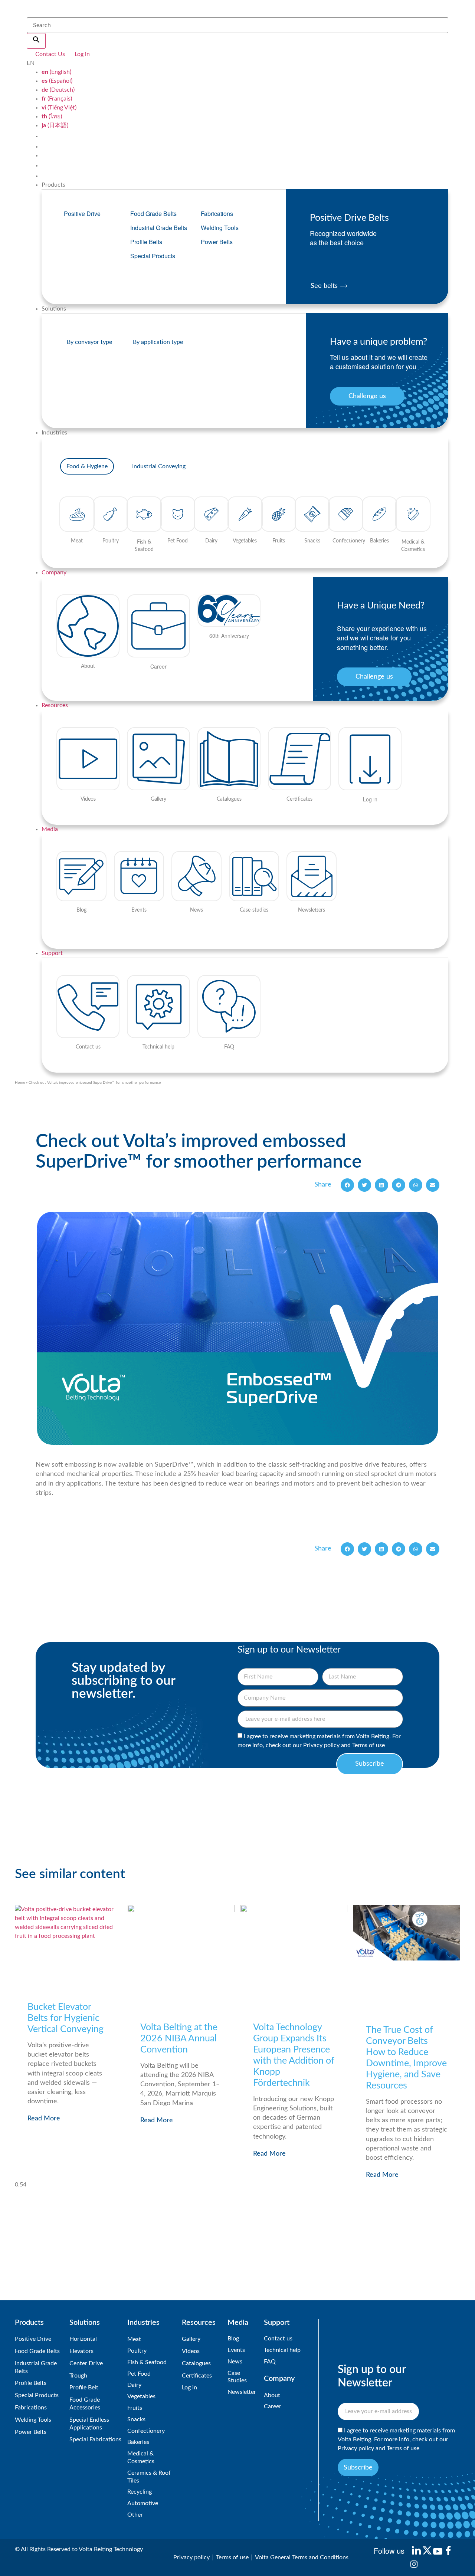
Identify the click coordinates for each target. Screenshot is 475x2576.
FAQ (270, 2362)
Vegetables (141, 2396)
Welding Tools (220, 228)
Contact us (278, 2339)
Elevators (81, 2351)
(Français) (57, 99)
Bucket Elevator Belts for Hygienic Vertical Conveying (65, 2018)
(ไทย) (52, 117)
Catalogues (196, 2363)
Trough (78, 2376)
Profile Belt (84, 2388)
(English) (56, 72)
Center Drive (86, 2363)
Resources (55, 705)
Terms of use (368, 1745)
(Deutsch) (58, 90)
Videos (191, 2351)
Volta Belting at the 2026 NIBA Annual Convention (179, 2039)
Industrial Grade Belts (159, 228)
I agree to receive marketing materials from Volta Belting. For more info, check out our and (396, 2440)
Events (236, 2350)
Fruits (135, 2408)
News (235, 2362)
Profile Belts (146, 242)
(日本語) (55, 125)
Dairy (134, 2385)
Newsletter (242, 2392)
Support (52, 953)
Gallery (191, 2339)
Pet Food (139, 2374)
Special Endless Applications (89, 2424)
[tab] (87, 466)
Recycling (140, 2492)
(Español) (57, 81)
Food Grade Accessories (85, 2404)
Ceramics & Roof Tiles (149, 2477)
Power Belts (217, 242)
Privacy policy (321, 1745)
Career (273, 2406)
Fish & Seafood (147, 2362)
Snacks (136, 2419)
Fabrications (217, 214)
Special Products (153, 256)
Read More (44, 2119)
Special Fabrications (95, 2439)
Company (54, 572)
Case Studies (237, 2377)
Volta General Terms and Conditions (302, 2557)
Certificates (197, 2376)
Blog (233, 2339)
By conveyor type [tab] (89, 342)
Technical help (282, 2350)
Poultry (137, 2351)
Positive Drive (82, 214)
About (272, 2395)
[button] (347, 1185)
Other (135, 2515)
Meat (134, 2339)
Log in (189, 2388)
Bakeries (138, 2442)
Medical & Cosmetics (141, 2457)
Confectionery (146, 2431)
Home (20, 1083)
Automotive (143, 2503)
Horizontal (83, 2339)
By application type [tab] (158, 342)
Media (50, 829)
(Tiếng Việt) (59, 108)
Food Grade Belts (153, 214)
